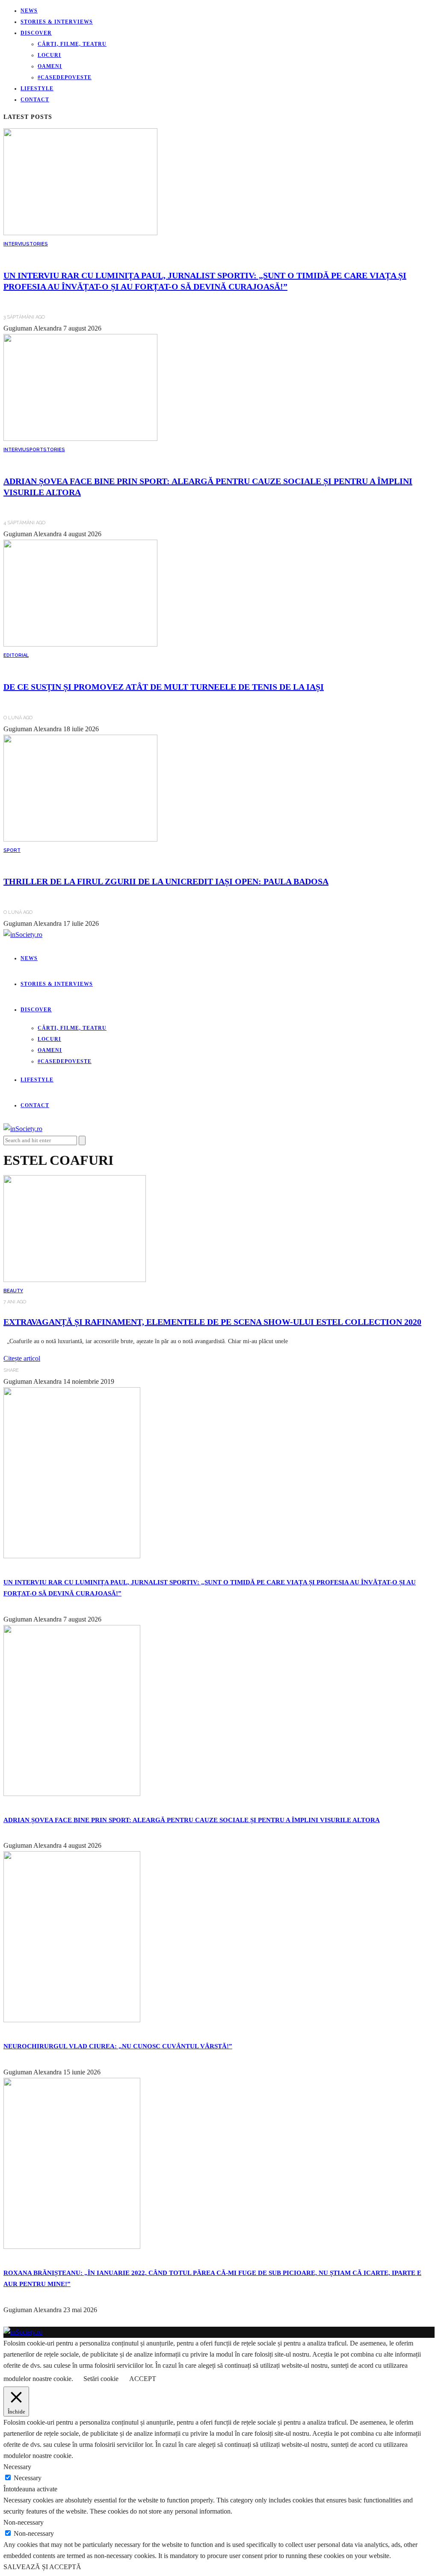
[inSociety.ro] (23, 2332)
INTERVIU (15, 244)
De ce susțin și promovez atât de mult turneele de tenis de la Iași (164, 687)
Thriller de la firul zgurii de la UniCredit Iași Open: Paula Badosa (166, 881)
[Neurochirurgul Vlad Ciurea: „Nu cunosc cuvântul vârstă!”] (72, 2020)
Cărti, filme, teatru (72, 44)
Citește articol (22, 1358)
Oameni (50, 66)
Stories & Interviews (57, 22)
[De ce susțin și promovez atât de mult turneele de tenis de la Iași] (80, 644)
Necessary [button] (17, 2467)
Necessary (28, 2478)
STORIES (37, 244)
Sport (35, 450)
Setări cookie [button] (101, 2379)
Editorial (16, 655)
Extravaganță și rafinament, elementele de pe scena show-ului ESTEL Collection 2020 (212, 1322)
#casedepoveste (65, 77)
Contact (35, 100)
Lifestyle (37, 89)
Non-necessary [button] (24, 2522)
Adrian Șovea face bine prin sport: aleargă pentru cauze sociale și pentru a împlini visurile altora (192, 1820)
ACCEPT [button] (143, 2379)
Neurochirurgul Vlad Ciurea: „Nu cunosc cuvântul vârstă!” (118, 2046)
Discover (36, 33)
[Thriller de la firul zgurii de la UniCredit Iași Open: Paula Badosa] (80, 839)
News (29, 11)
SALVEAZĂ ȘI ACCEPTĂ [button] (42, 2567)
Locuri (49, 55)
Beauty (13, 1291)
